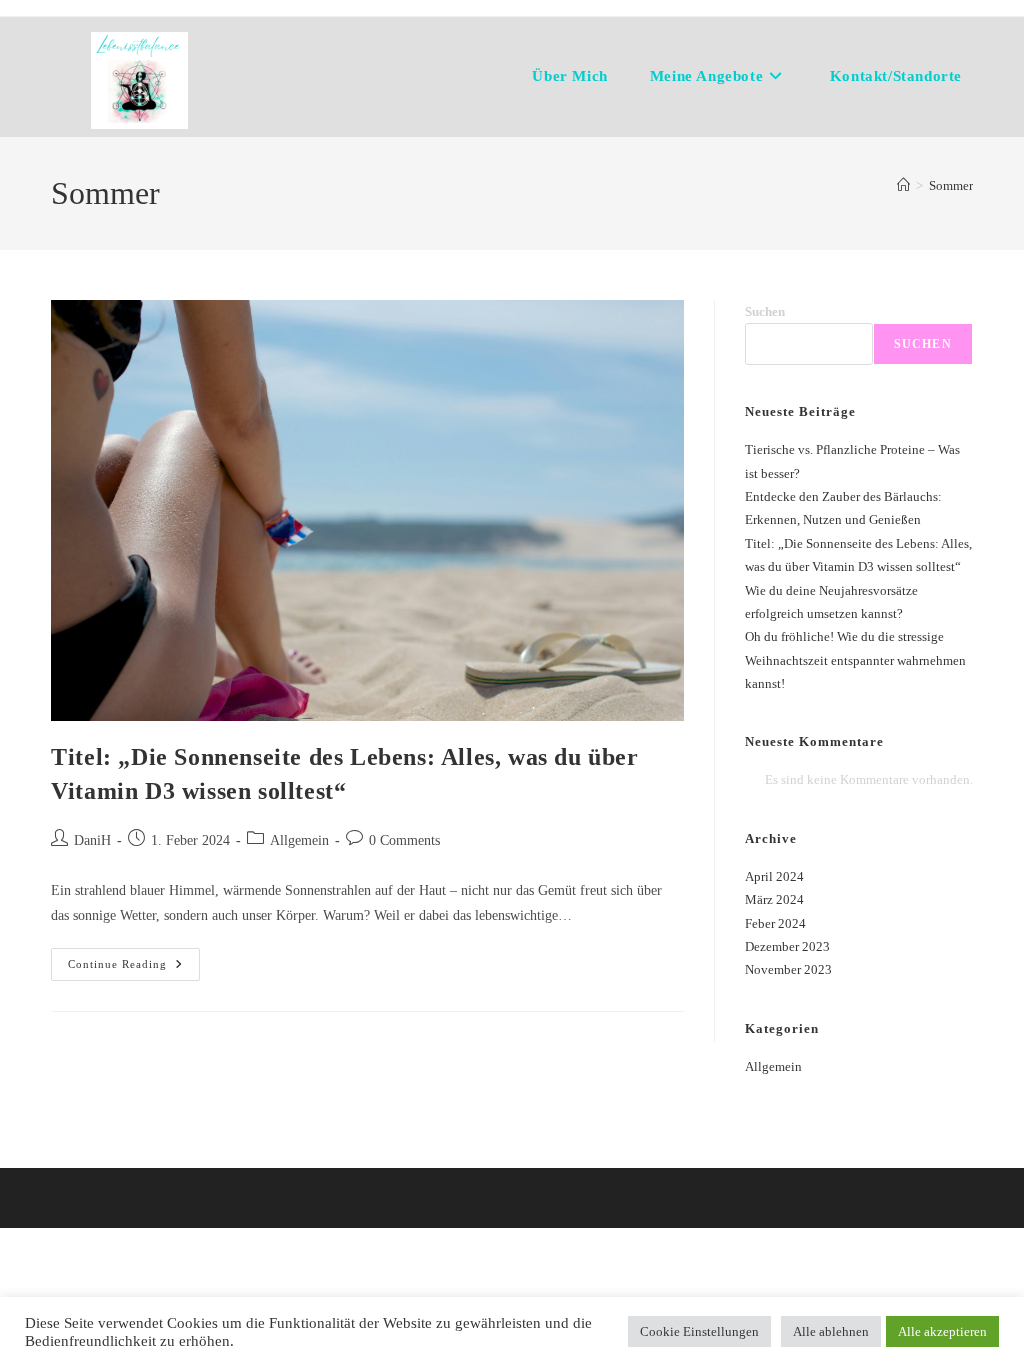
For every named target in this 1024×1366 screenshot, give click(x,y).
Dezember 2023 (787, 946)
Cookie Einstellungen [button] (699, 1331)
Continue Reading (134, 969)
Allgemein (299, 840)
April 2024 (774, 876)
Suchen (765, 311)
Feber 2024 (775, 923)
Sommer (951, 185)
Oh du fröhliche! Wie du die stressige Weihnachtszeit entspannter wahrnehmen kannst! (855, 660)
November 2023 (788, 969)
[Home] (903, 185)
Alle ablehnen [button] (831, 1331)
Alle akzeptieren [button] (942, 1331)
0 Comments (404, 840)
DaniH (92, 840)
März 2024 (774, 899)
